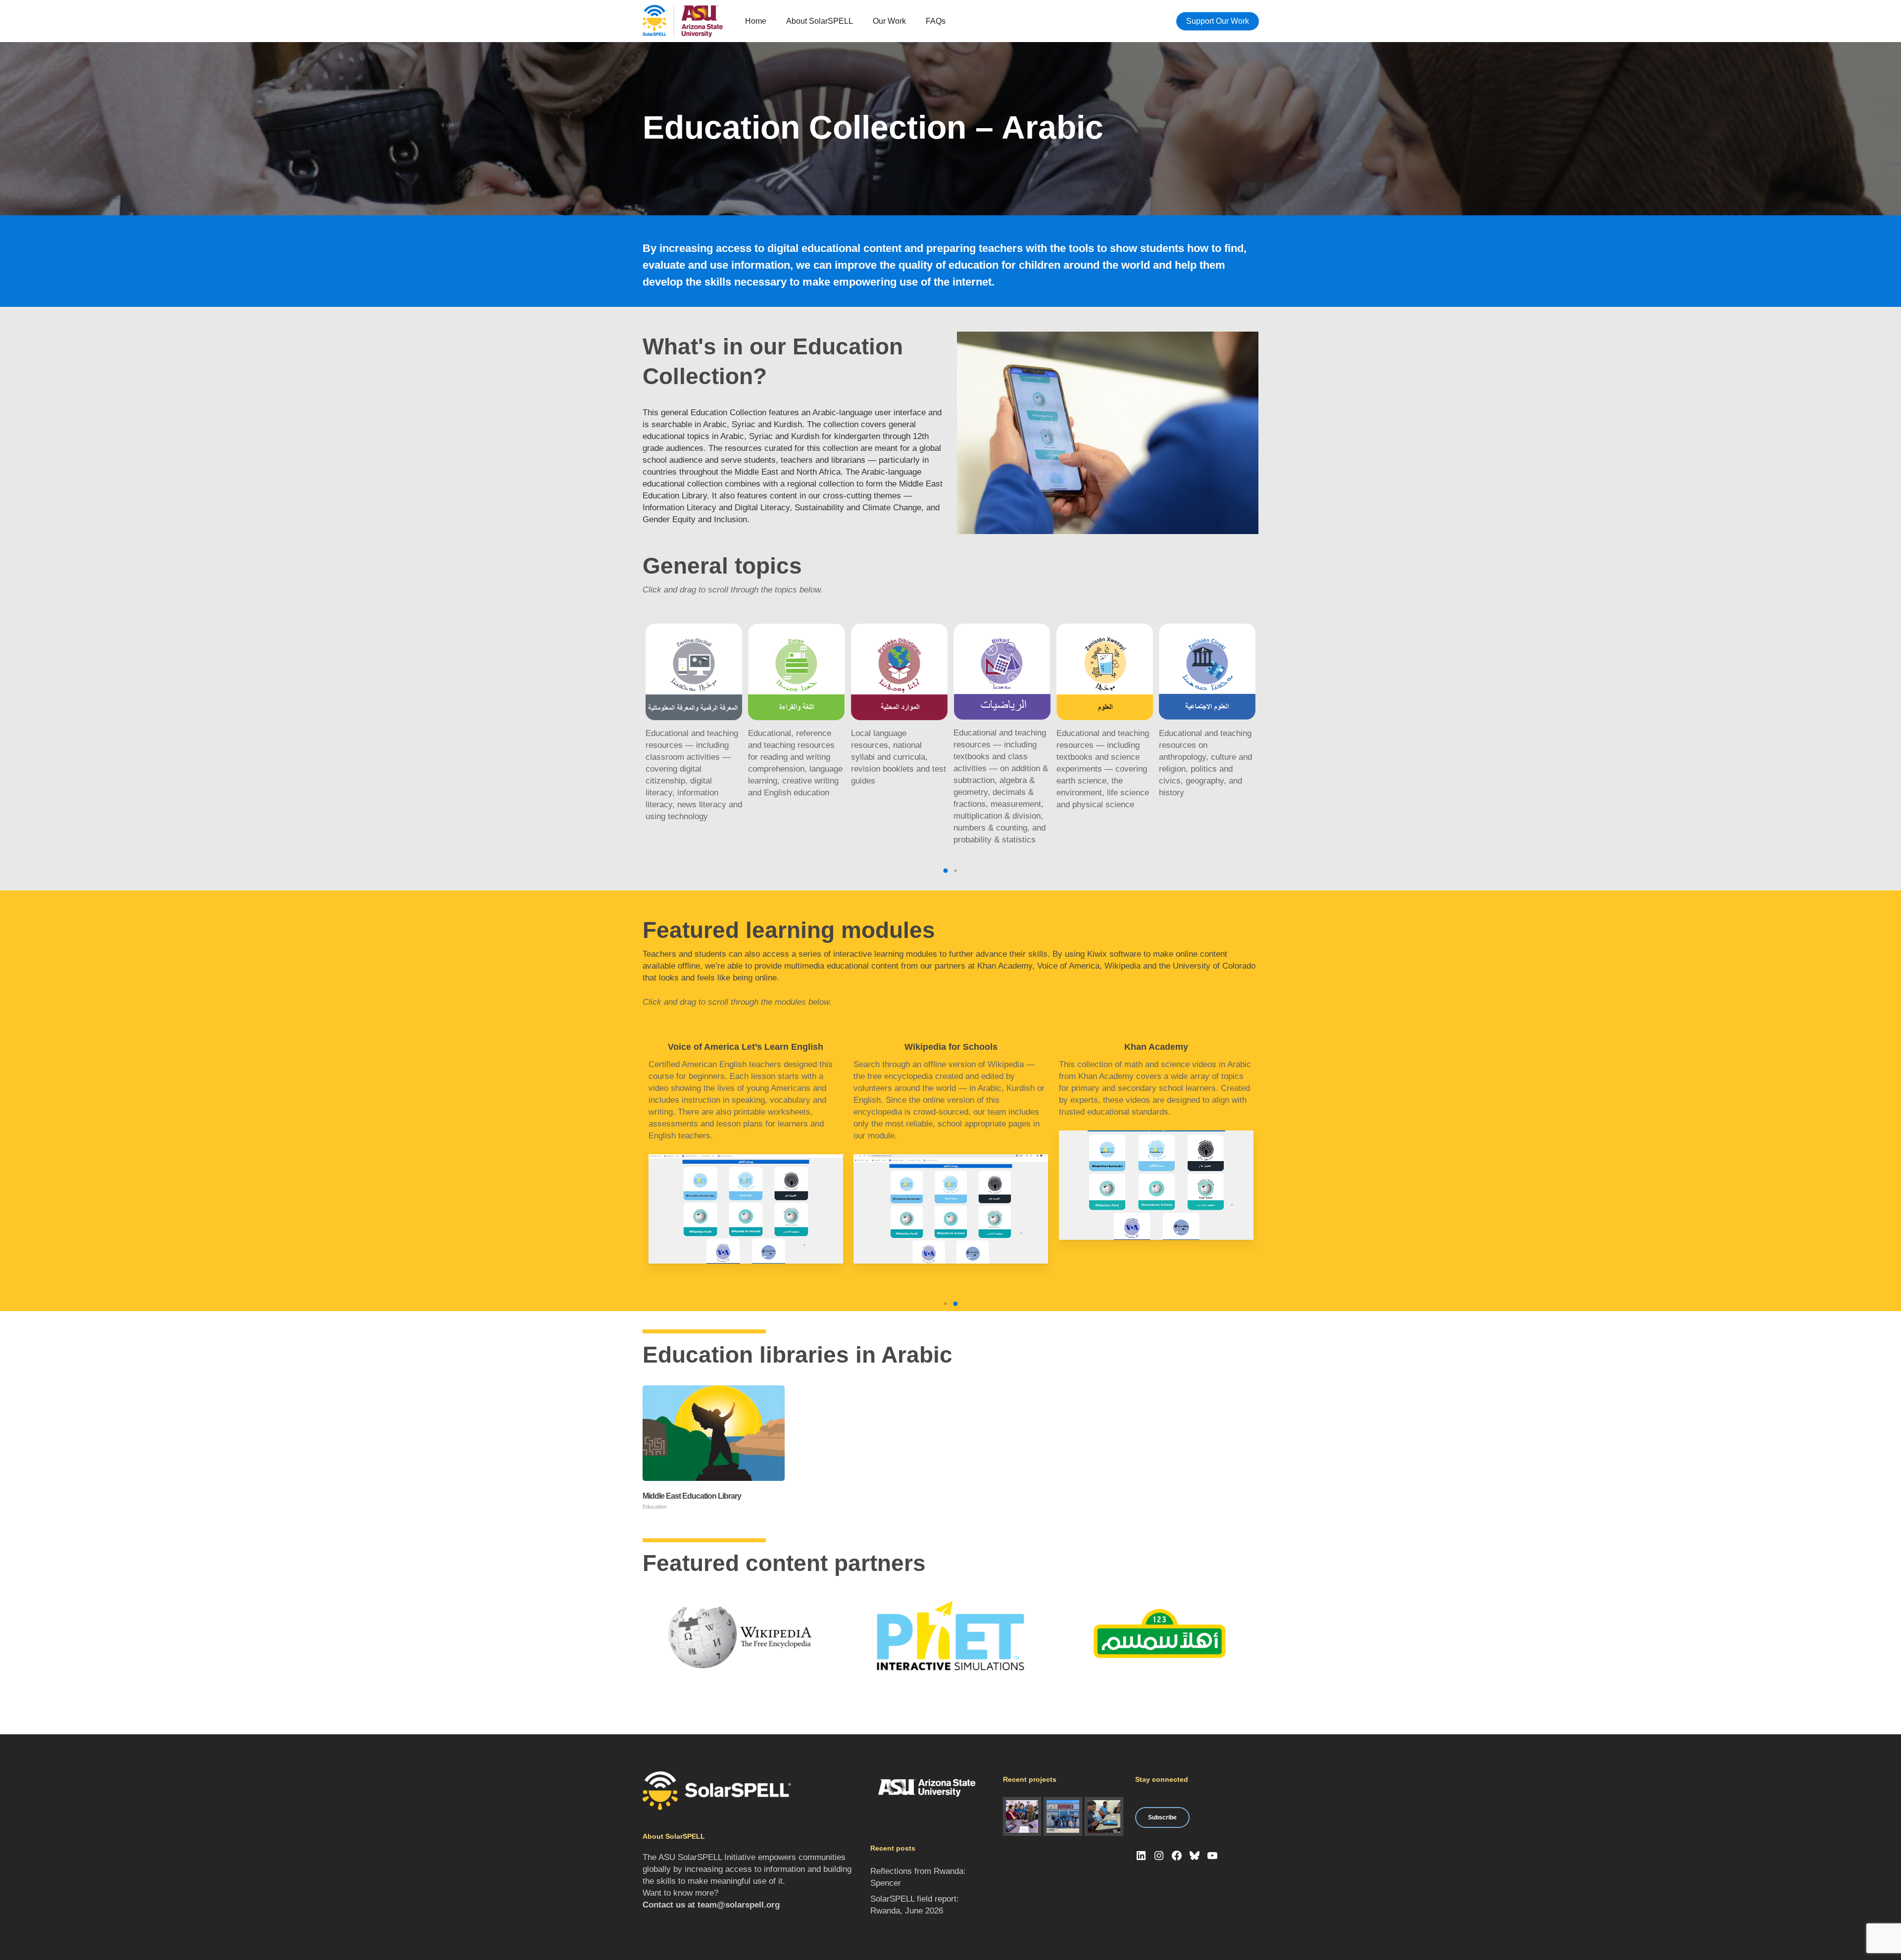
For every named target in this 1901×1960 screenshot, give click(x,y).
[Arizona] (1022, 1816)
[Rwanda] (1104, 1816)
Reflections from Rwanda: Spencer (918, 1877)
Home (756, 21)
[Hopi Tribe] (1063, 1816)
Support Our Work (1218, 21)
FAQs (936, 21)
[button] (946, 871)
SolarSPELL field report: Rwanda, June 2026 (915, 1905)
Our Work (889, 21)
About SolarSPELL (820, 21)
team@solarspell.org (739, 1905)
